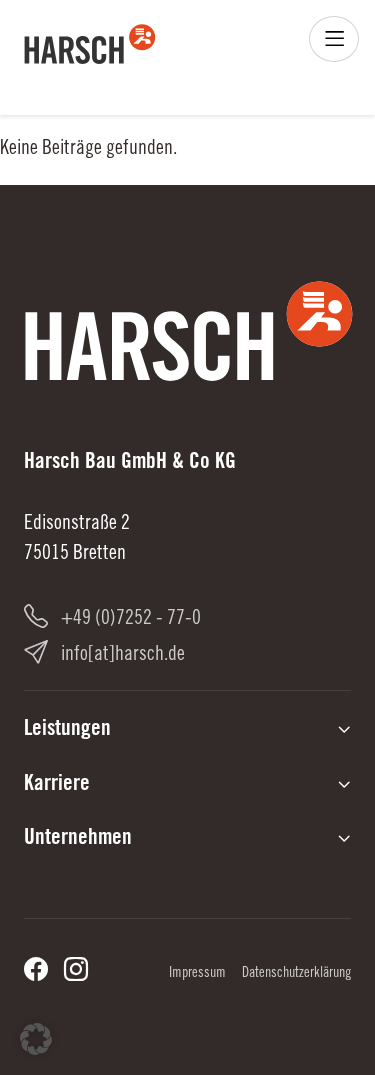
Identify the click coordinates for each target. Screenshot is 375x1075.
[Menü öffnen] (334, 39)
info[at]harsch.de (123, 656)
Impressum (197, 974)
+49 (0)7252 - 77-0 (131, 620)
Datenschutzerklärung (296, 974)
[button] (36, 1039)
